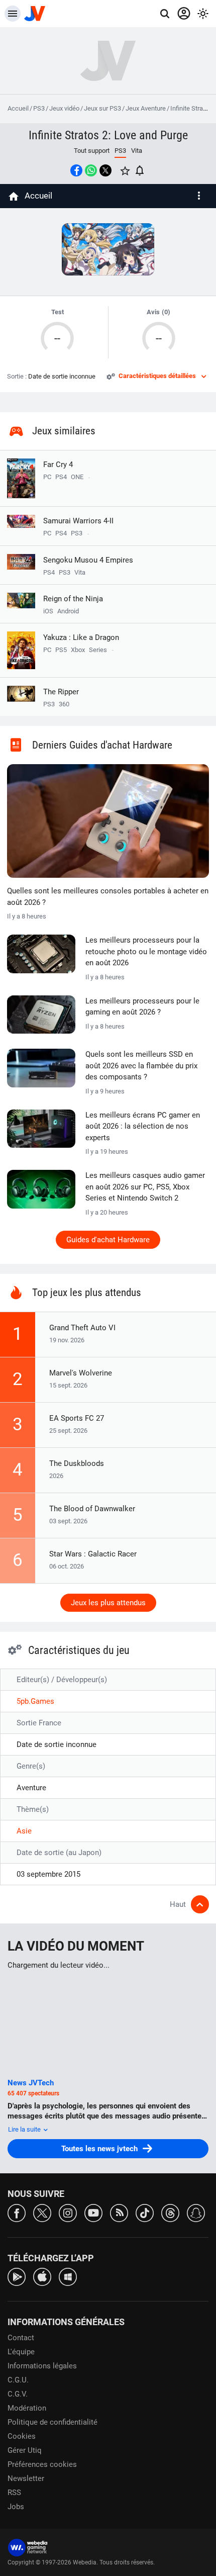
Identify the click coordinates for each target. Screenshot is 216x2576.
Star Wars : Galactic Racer (93, 1554)
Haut (178, 1904)
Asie (24, 1831)
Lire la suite (25, 2129)
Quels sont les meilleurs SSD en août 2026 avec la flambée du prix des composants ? (141, 1066)
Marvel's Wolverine (81, 1373)
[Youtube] (93, 2212)
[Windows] (68, 2276)
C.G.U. (18, 2380)
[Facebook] (17, 2212)
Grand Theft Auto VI (82, 1328)
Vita (137, 151)
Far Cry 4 (58, 465)
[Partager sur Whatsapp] (91, 170)
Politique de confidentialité (52, 2422)
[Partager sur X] (105, 170)
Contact (21, 2338)
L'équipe (21, 2352)
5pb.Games (35, 1701)
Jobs (16, 2507)
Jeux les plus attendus (108, 1603)
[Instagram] (68, 2212)
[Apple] (42, 2276)
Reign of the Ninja (73, 599)
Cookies (22, 2436)
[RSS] (119, 2212)
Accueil (18, 108)
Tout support (92, 151)
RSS (14, 2493)
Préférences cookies (42, 2464)
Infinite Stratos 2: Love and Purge (108, 135)
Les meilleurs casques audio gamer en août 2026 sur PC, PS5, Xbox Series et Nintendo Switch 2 (145, 1187)
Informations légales (42, 2366)
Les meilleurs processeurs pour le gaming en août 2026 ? (142, 1007)
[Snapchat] (196, 2212)
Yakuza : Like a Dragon (81, 637)
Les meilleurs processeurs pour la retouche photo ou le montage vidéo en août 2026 (146, 951)
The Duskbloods (77, 1463)
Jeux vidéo (64, 108)
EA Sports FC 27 (77, 1418)
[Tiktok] (145, 2212)
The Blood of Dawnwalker (92, 1509)
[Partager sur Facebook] (76, 170)
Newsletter (26, 2478)
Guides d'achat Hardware (108, 1240)
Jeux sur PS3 (102, 108)
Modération (27, 2408)
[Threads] (170, 2212)
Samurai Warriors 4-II (78, 521)
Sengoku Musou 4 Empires (88, 560)
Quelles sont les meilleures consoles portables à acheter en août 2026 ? (108, 897)
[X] (42, 2212)
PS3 (39, 108)
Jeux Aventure (146, 108)
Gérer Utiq (25, 2450)
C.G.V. (18, 2394)
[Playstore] (17, 2276)
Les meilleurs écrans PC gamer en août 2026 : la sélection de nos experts (143, 1126)
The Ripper (61, 692)
